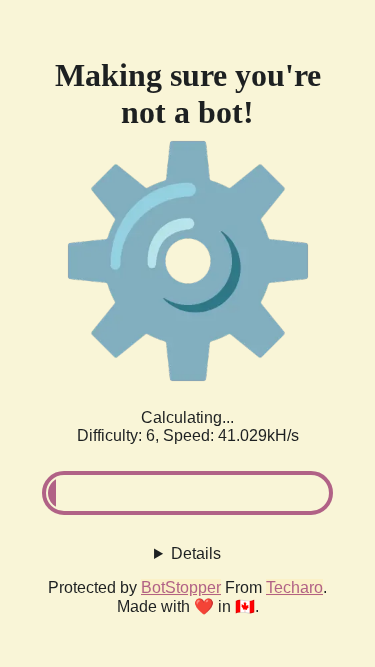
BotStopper (181, 587)
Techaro (294, 587)
